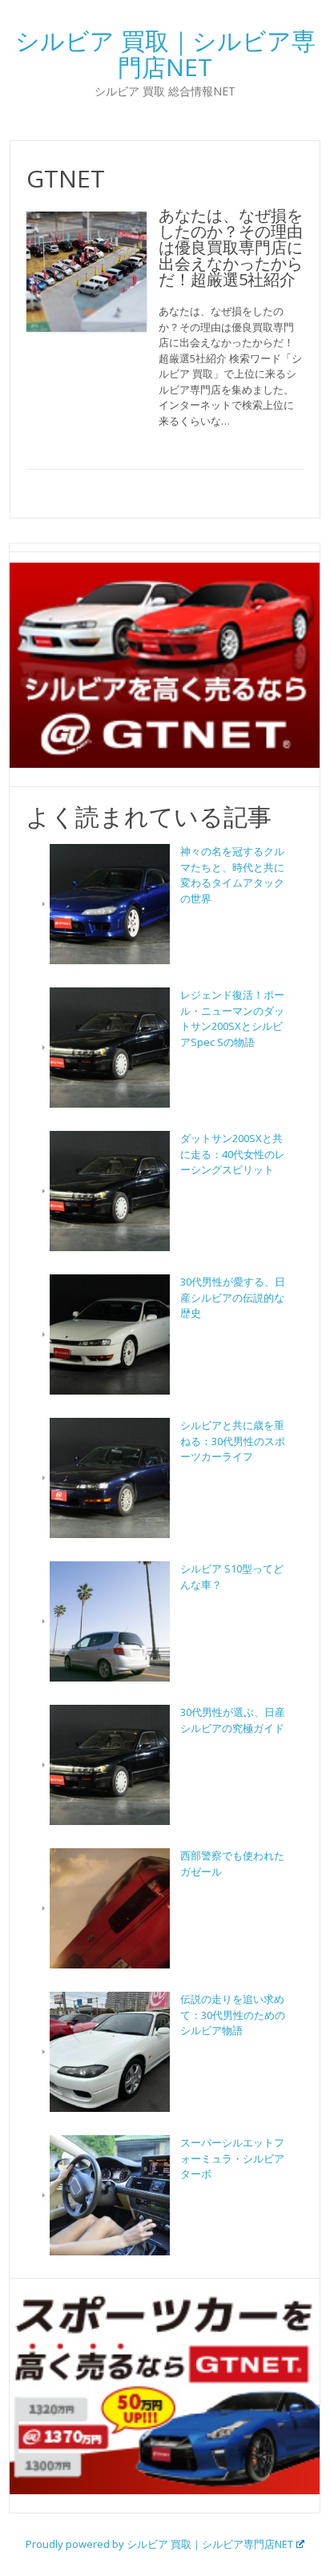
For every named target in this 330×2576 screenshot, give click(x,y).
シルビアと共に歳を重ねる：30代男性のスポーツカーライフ (233, 1441)
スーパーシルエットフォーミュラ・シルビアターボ (232, 2158)
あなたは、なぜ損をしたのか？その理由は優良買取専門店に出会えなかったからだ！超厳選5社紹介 (231, 247)
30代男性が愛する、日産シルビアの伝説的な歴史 (233, 1297)
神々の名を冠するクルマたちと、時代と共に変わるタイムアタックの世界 (232, 875)
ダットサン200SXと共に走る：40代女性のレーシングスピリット (233, 1154)
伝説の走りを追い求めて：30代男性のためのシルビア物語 (233, 2015)
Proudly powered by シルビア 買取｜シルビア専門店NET (159, 2544)
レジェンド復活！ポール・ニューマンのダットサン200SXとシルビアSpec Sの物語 (232, 1018)
